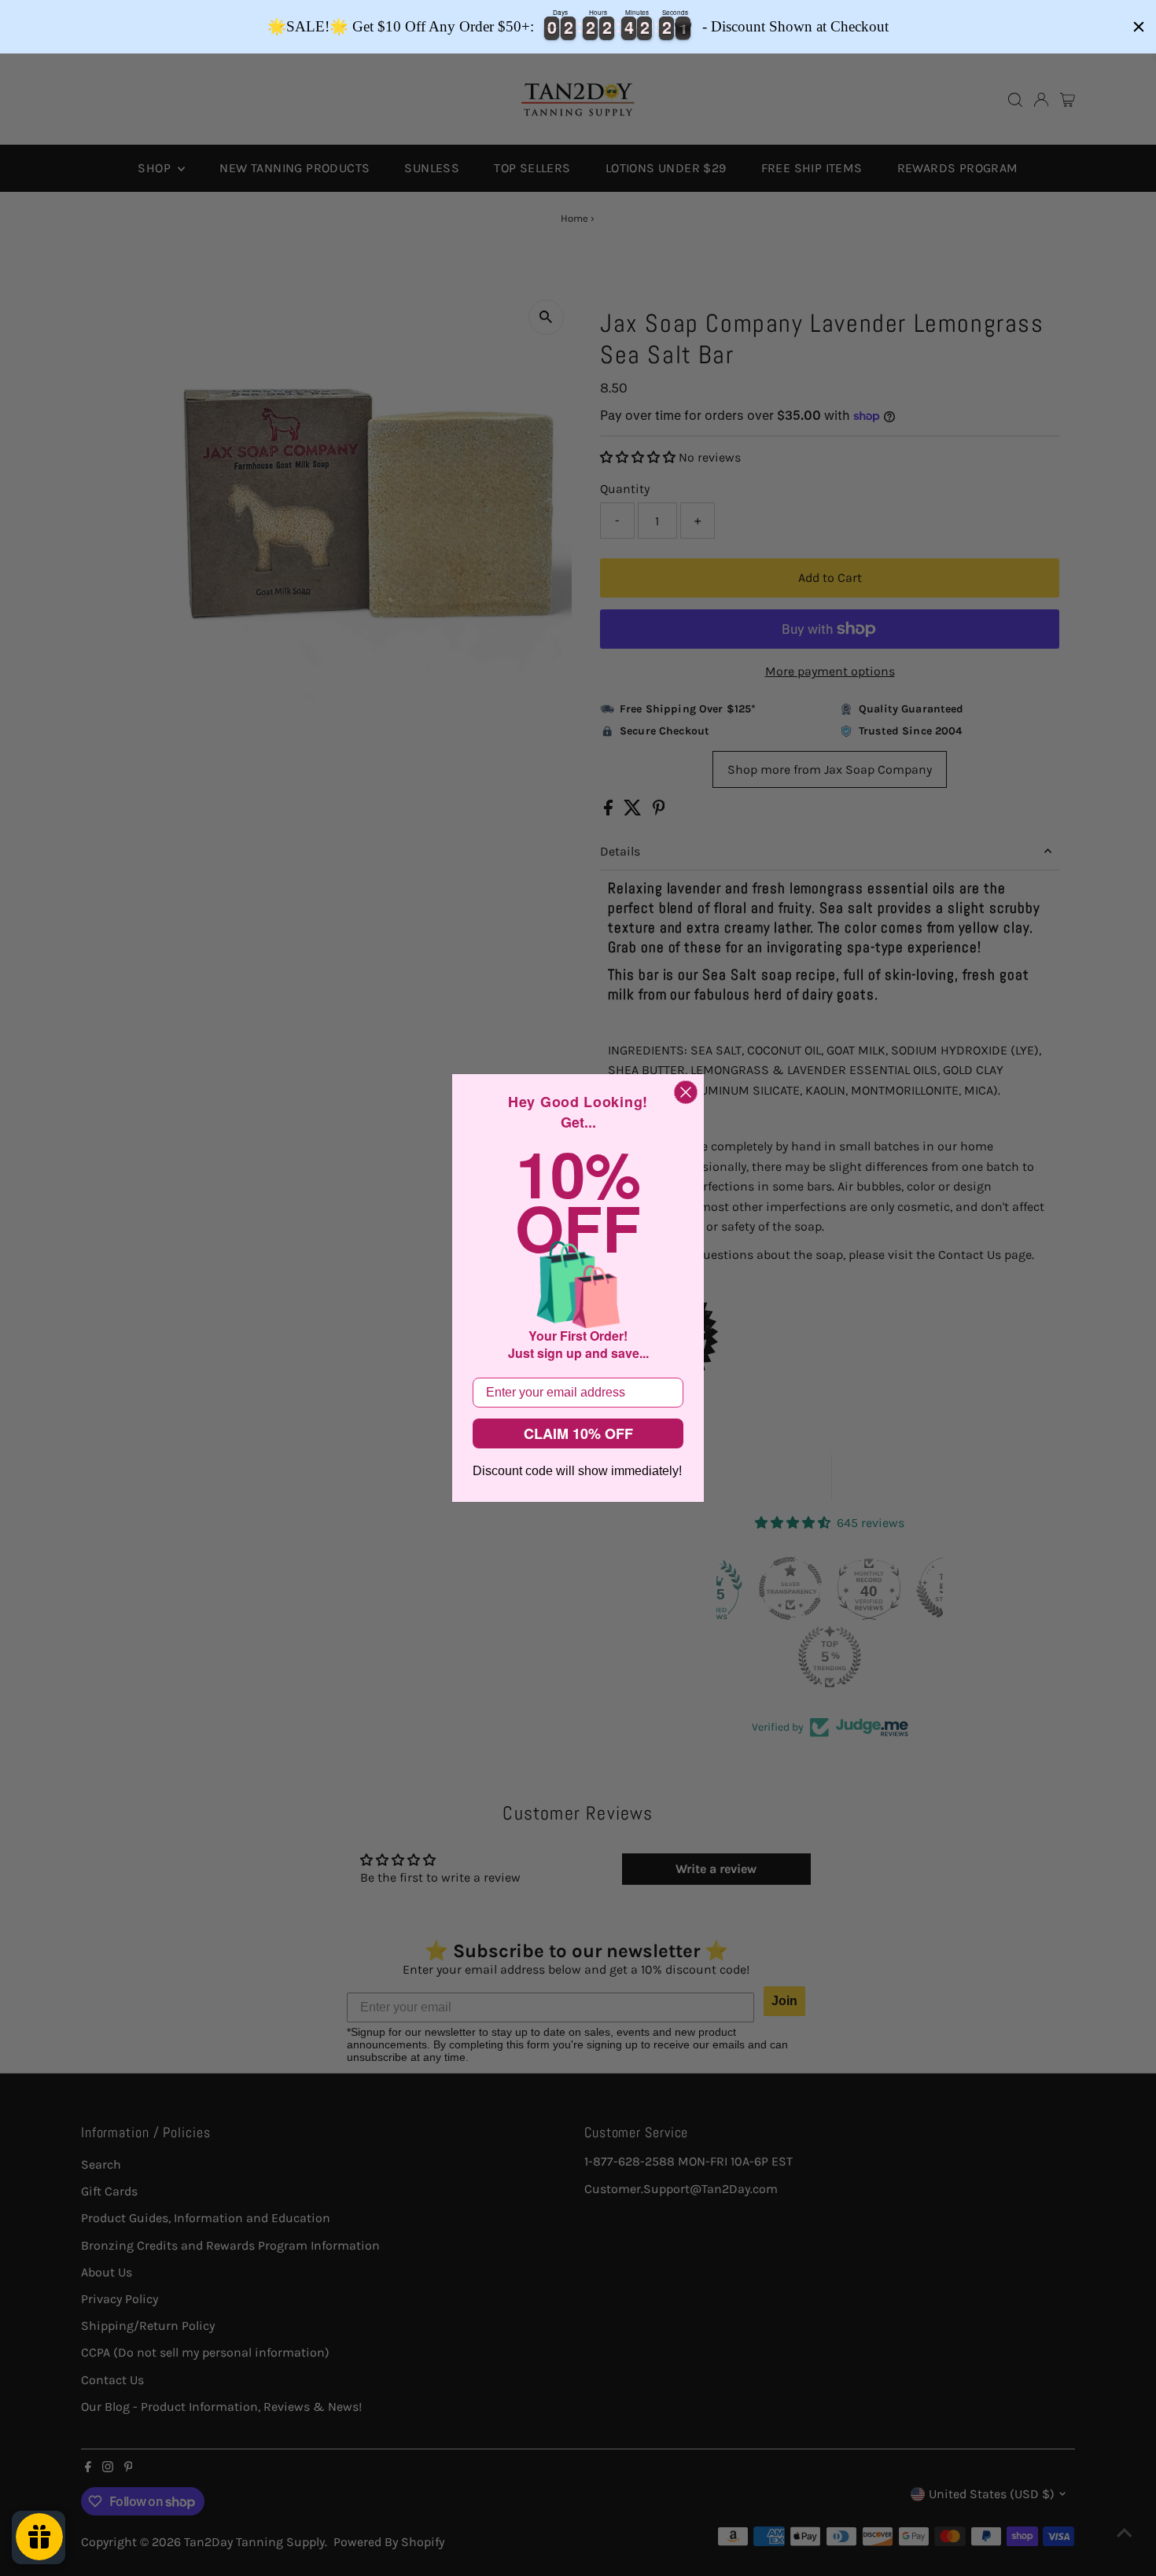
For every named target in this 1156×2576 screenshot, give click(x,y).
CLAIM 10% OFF (578, 1433)
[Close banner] (1139, 27)
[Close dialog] (686, 1092)
